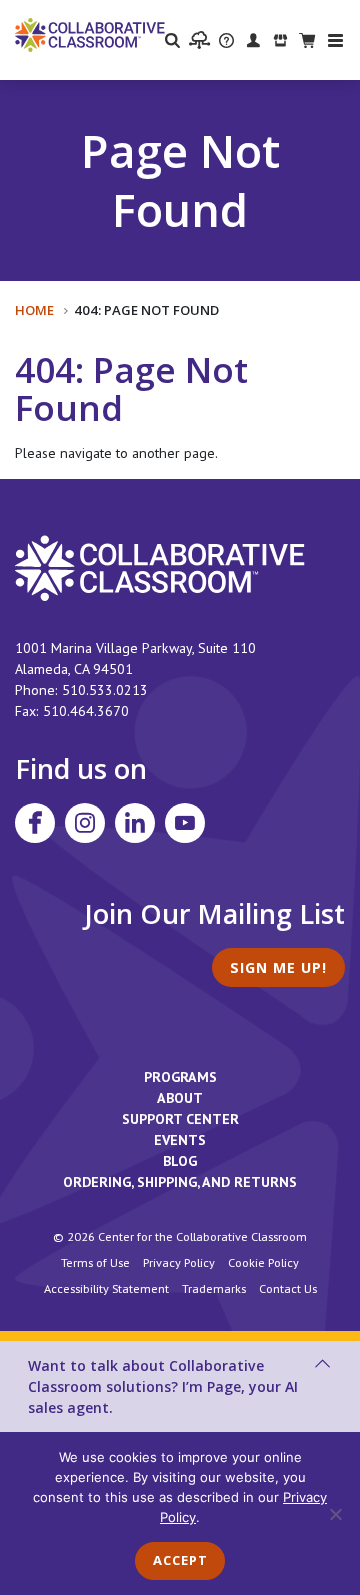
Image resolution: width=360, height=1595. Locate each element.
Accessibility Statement (106, 1288)
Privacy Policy (179, 1262)
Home (34, 310)
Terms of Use (95, 1262)
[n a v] (335, 40)
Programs (180, 1077)
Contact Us (288, 1288)
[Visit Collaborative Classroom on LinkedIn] (135, 823)
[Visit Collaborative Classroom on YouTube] (185, 823)
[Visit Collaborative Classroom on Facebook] (35, 823)
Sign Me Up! (278, 967)
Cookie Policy (263, 1262)
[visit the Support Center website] (226, 39)
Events (180, 1140)
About (180, 1098)
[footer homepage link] (160, 567)
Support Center (180, 1119)
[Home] (90, 34)
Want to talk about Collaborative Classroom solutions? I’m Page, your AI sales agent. (163, 1386)
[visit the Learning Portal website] (199, 40)
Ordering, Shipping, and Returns (180, 1182)
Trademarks (214, 1288)
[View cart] (307, 39)
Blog (180, 1161)
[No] (335, 1514)
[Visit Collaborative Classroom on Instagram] (85, 823)
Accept (180, 1560)
